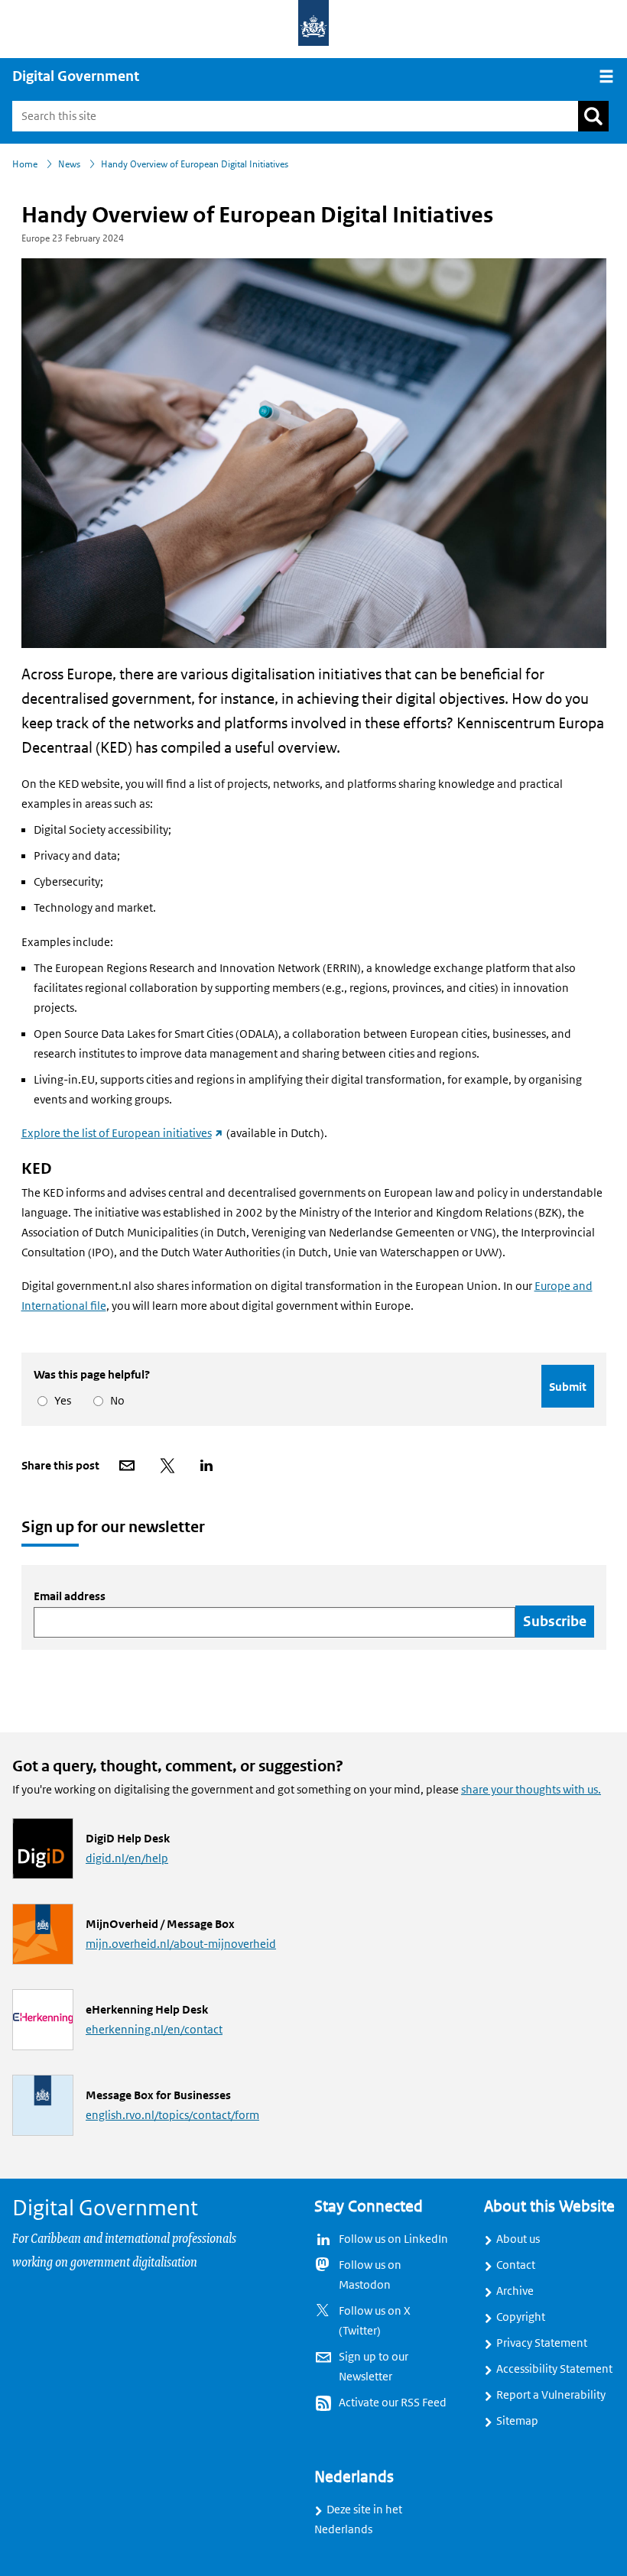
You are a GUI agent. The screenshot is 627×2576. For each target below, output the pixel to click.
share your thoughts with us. (531, 1790)
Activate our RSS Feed (393, 2403)
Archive (515, 2291)
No (115, 1401)
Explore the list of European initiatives (123, 1133)
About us (518, 2239)
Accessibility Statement (554, 2369)
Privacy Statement (542, 2343)
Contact (516, 2265)
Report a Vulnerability (551, 2395)
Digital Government (76, 76)
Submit (568, 1387)
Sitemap (517, 2421)
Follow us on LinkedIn (393, 2239)
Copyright (521, 2317)
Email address (70, 1596)
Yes (60, 1401)
